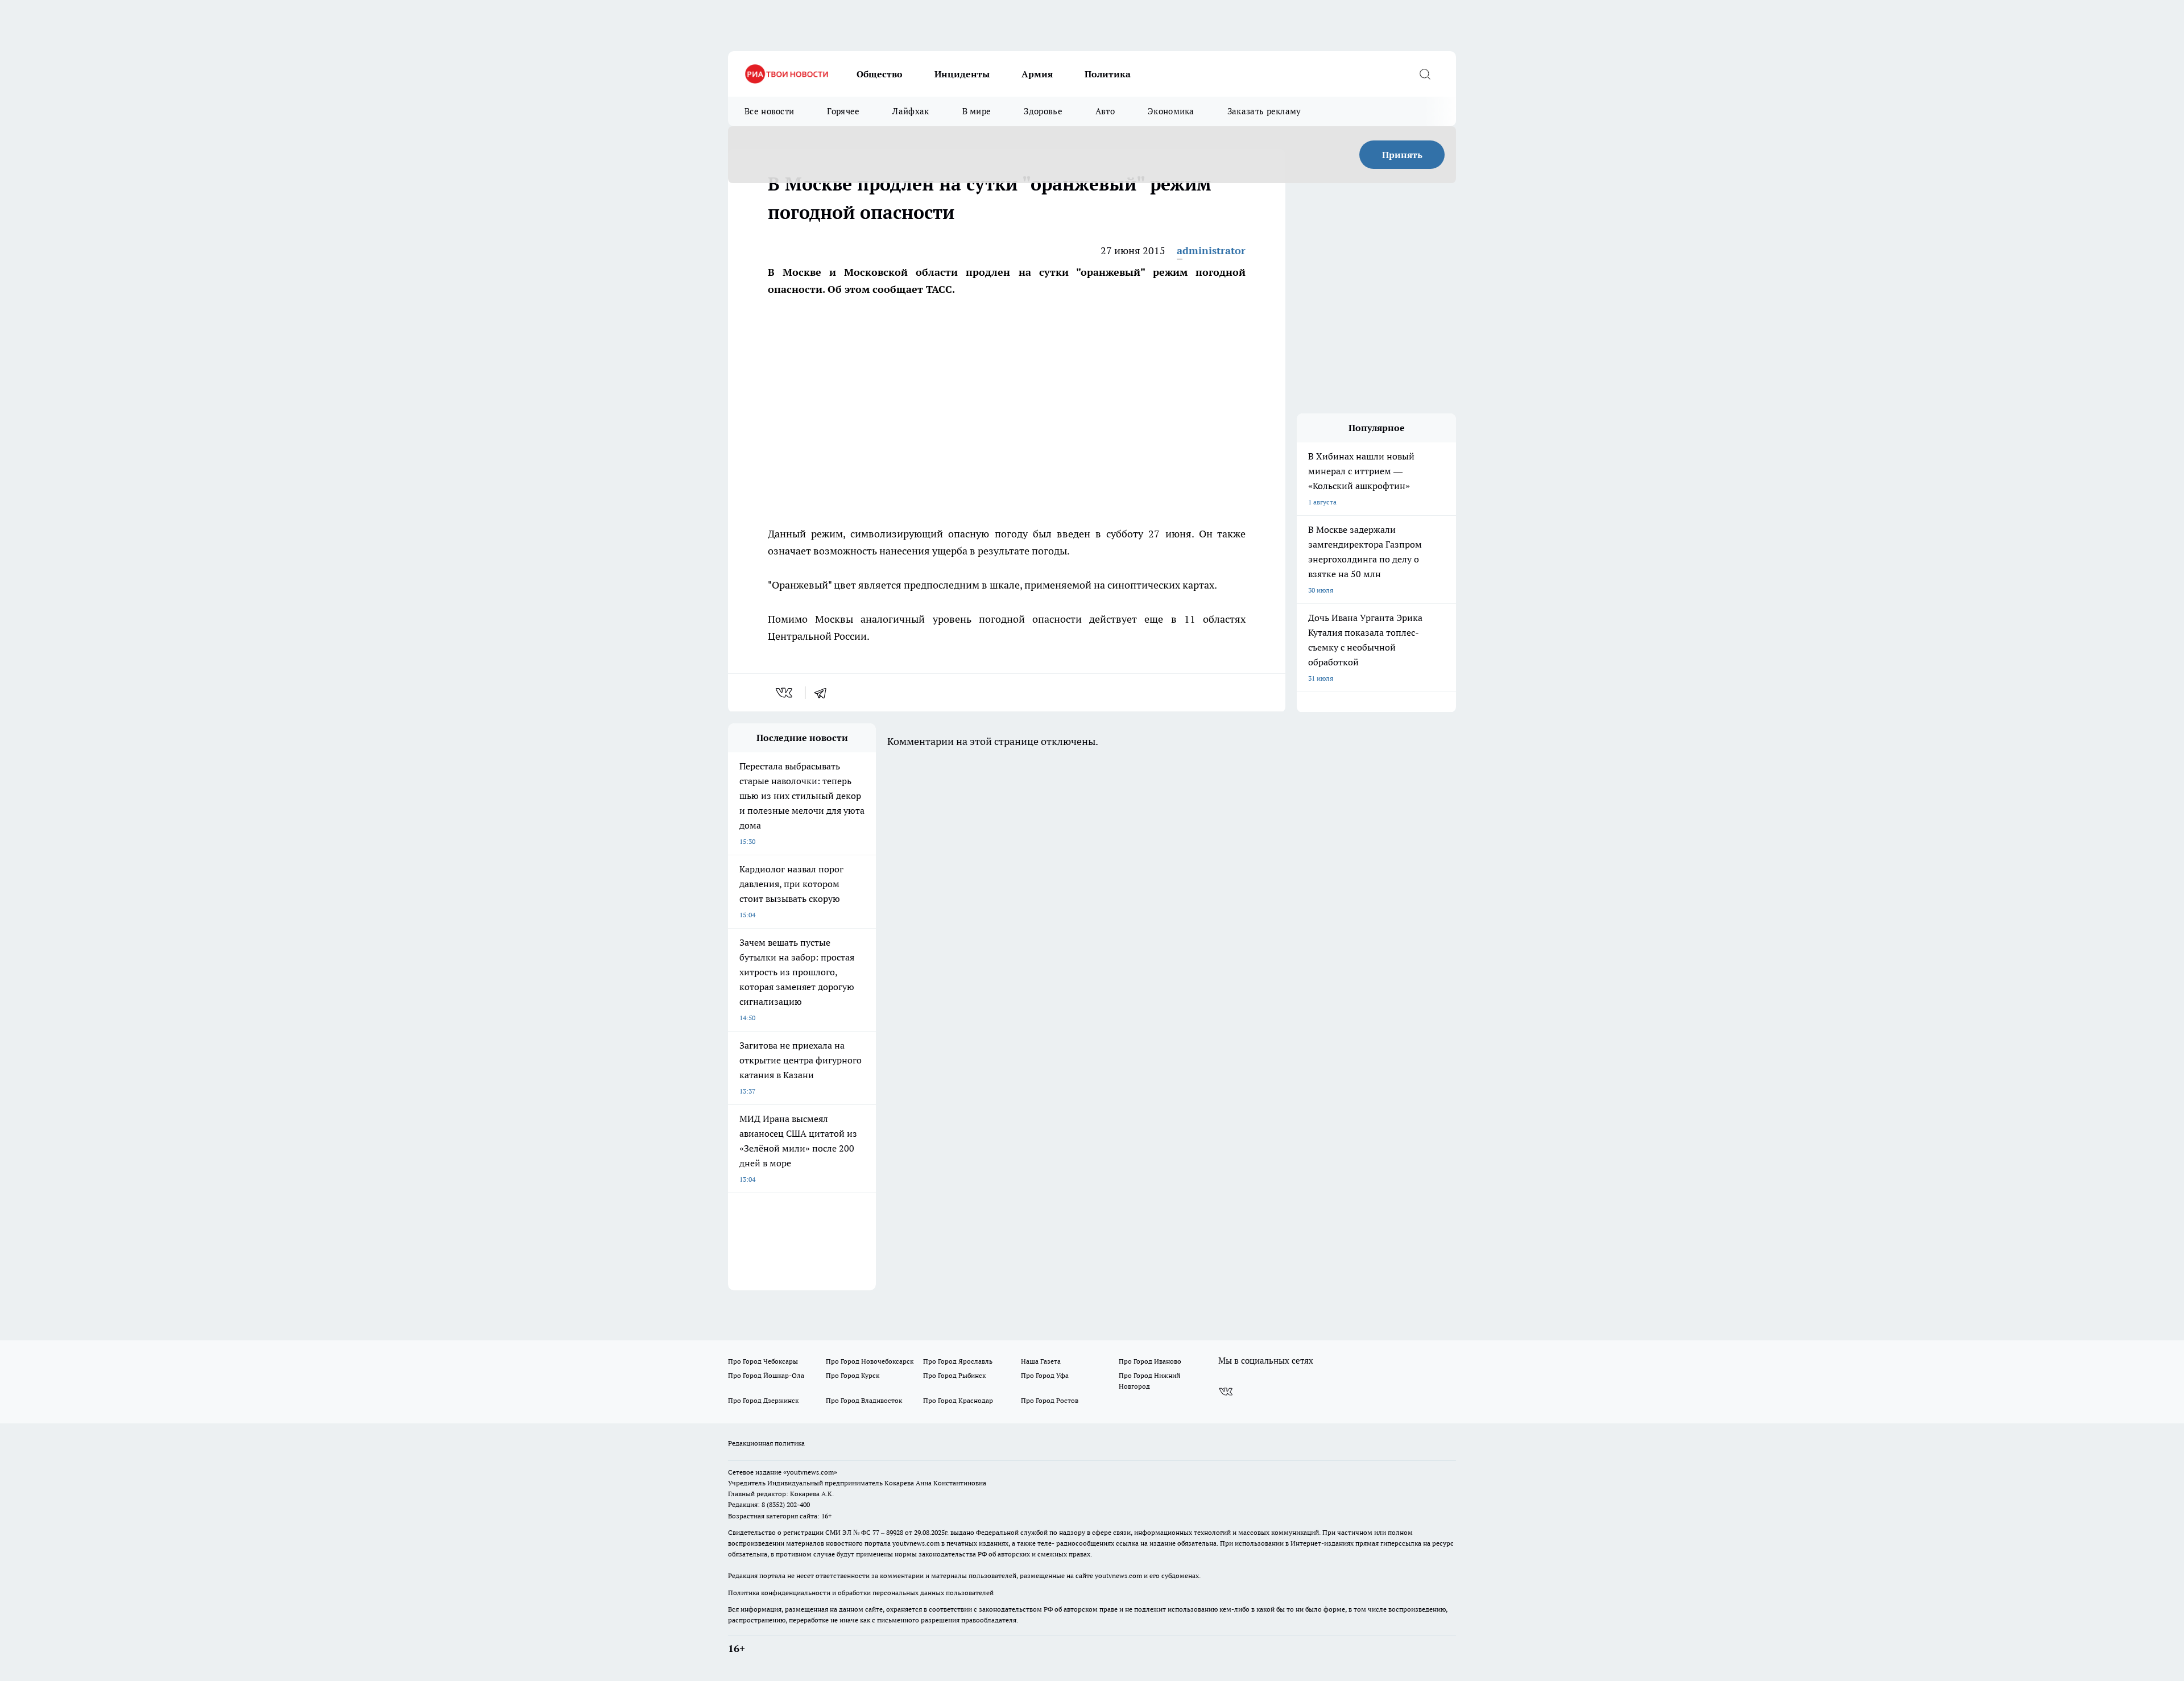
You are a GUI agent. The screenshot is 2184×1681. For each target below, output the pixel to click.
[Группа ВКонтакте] (1226, 1392)
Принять (1402, 155)
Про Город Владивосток (864, 1400)
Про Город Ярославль (958, 1361)
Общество (880, 74)
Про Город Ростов (1050, 1400)
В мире (977, 111)
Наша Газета (1041, 1361)
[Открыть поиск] (1425, 74)
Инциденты (962, 74)
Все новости (769, 111)
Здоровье (1043, 111)
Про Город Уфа (1045, 1375)
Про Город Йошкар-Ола (766, 1375)
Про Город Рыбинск (954, 1375)
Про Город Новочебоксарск (870, 1361)
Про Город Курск (853, 1375)
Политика (1108, 74)
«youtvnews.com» (810, 1472)
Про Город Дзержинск (763, 1400)
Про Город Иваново (1150, 1361)
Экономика (1171, 111)
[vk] (785, 693)
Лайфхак (911, 111)
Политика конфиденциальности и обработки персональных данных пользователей (861, 1593)
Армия (1037, 74)
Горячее (843, 111)
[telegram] (824, 693)
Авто (1105, 111)
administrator (1211, 251)
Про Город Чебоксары (763, 1361)
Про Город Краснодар (958, 1400)
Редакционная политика (766, 1443)
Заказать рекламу (1264, 111)
